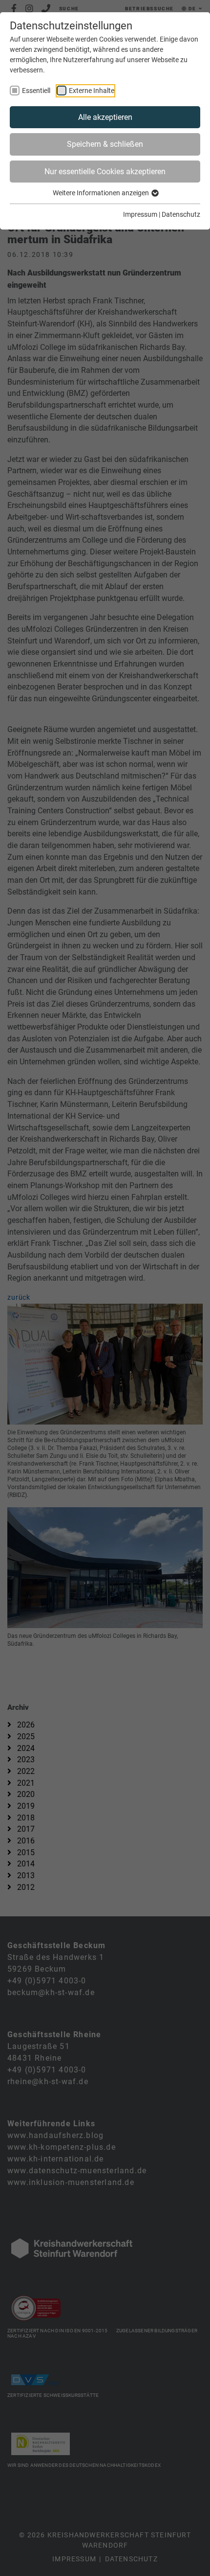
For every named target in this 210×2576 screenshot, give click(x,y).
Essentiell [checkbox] (36, 91)
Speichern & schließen (105, 144)
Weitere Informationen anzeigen (102, 193)
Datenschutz (181, 214)
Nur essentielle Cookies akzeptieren (105, 172)
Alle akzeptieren (105, 117)
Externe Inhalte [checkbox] (92, 91)
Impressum (140, 214)
